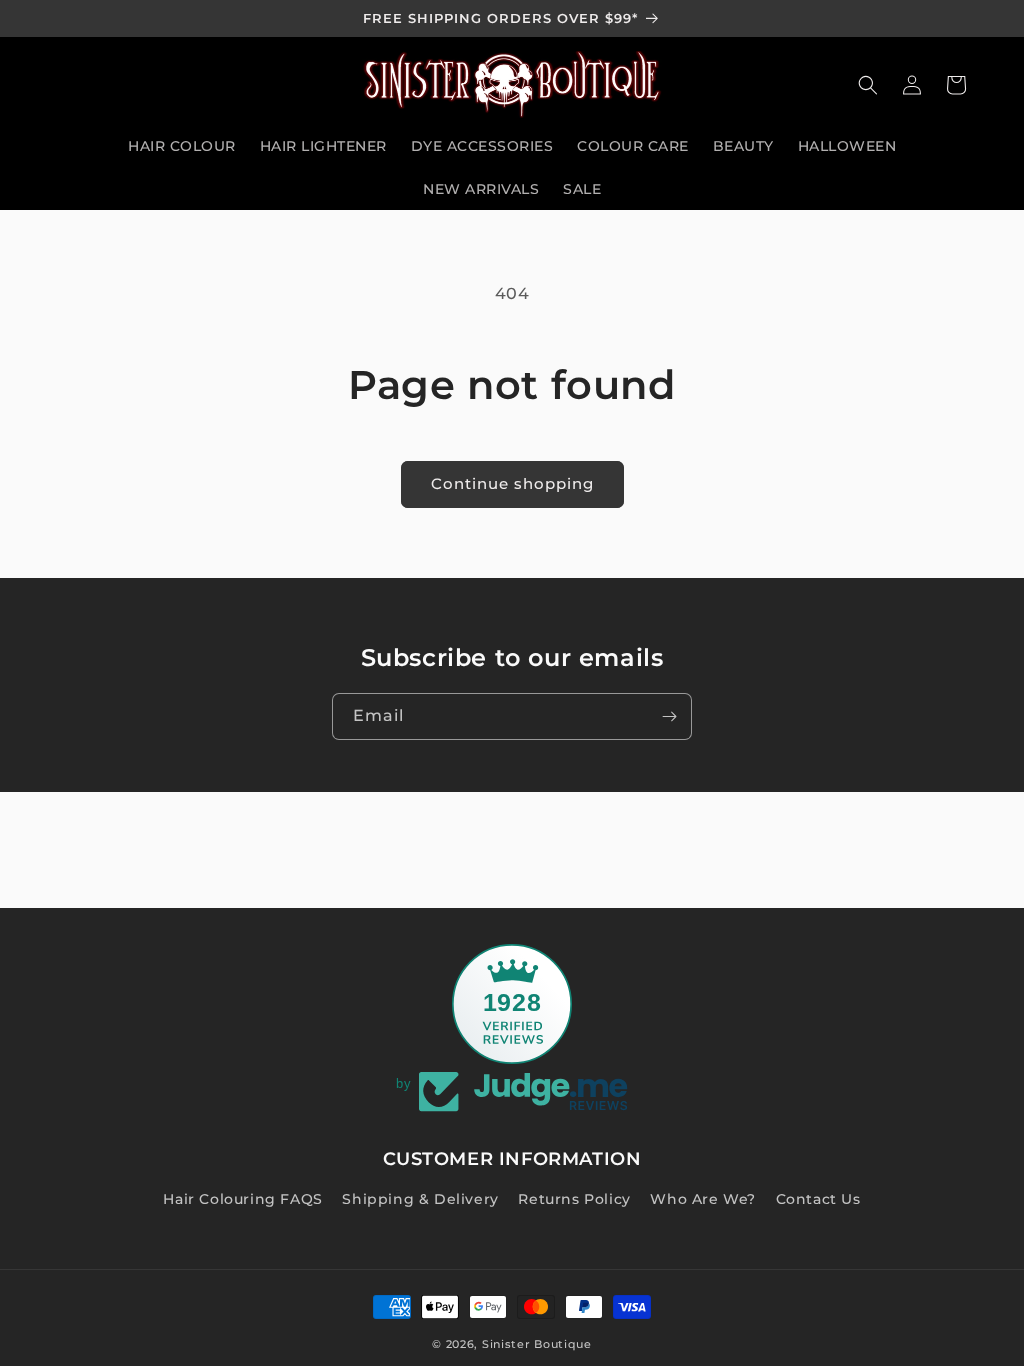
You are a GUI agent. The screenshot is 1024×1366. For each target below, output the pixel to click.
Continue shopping (512, 483)
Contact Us (818, 1199)
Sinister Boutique (537, 1344)
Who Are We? (703, 1199)
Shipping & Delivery (420, 1199)
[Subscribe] (669, 716)
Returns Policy (574, 1199)
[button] (868, 85)
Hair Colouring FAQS (242, 1199)
